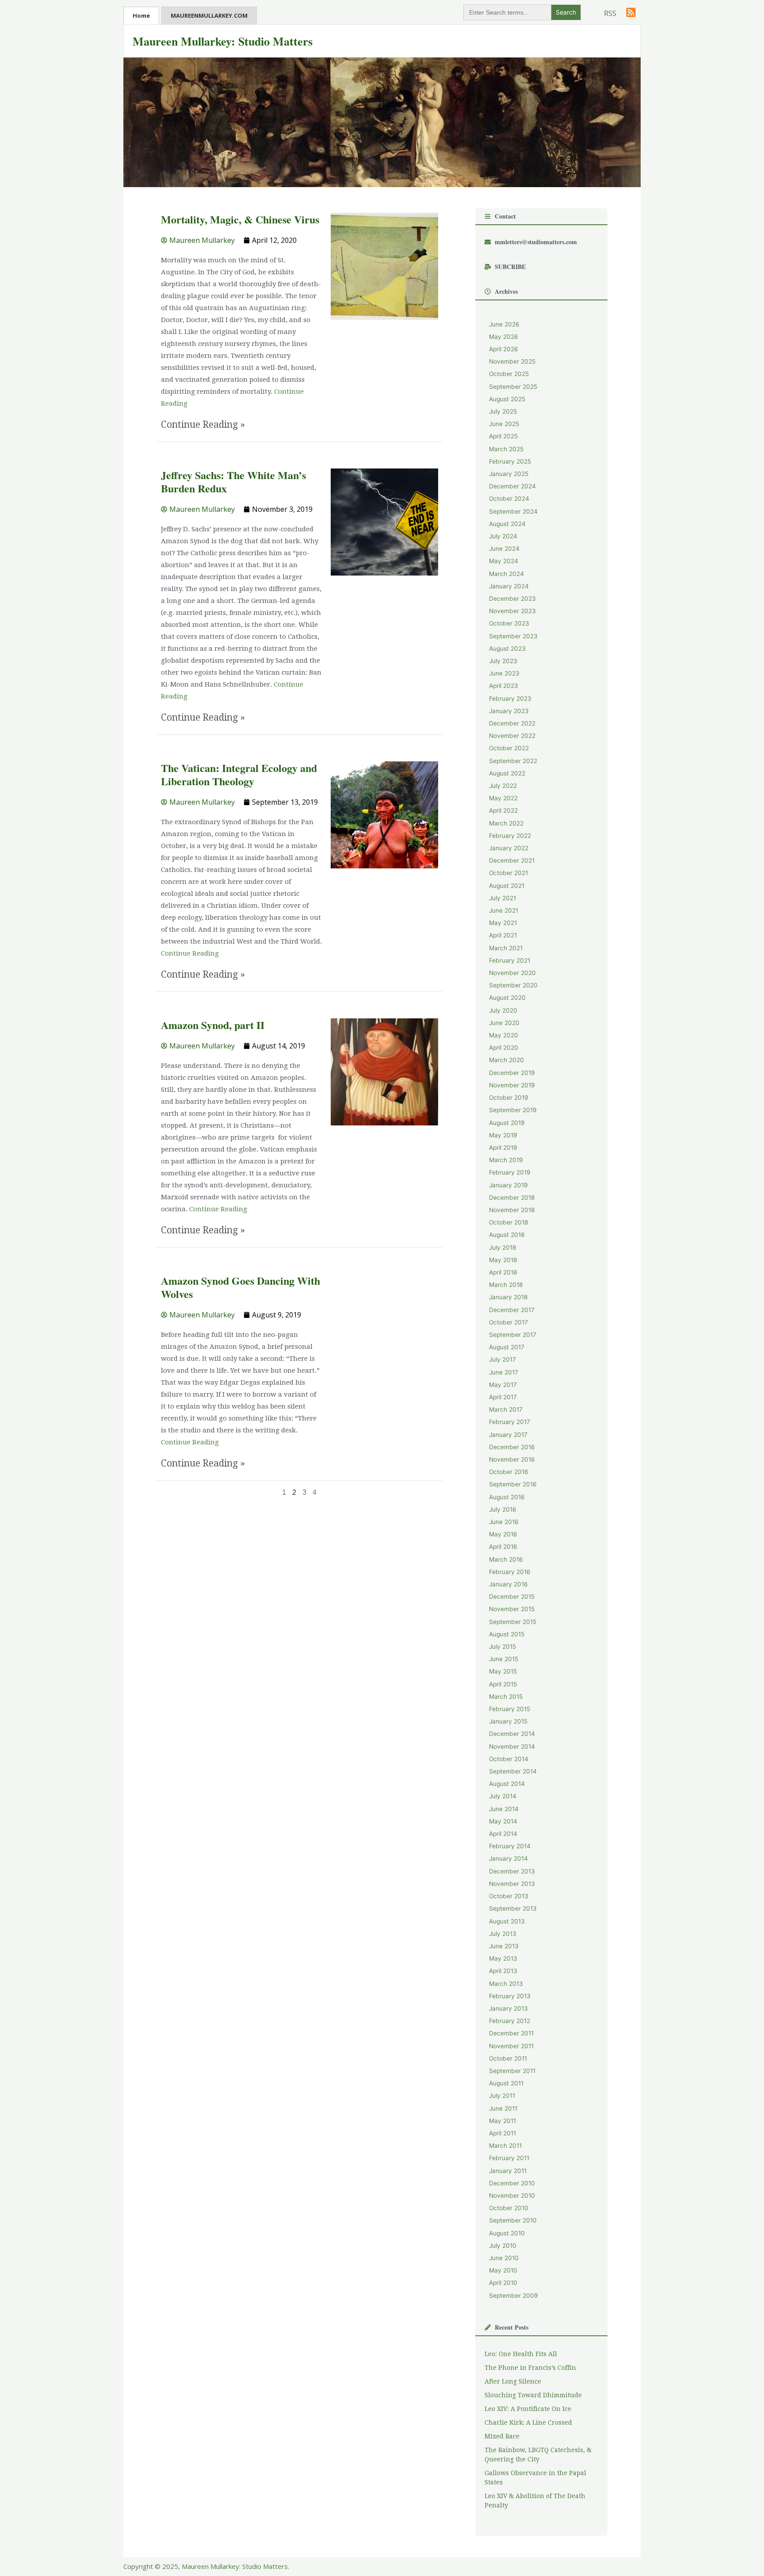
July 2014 (503, 1796)
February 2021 (510, 960)
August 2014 (507, 1784)
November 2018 (512, 1210)
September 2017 (513, 1335)
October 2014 (509, 1759)
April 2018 (503, 1272)
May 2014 (503, 1821)
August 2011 (506, 2083)
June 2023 (504, 673)
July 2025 (503, 411)
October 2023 (509, 623)
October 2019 (509, 1098)
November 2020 (512, 973)
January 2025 (509, 474)
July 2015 (502, 1647)
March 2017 (506, 1409)
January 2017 (508, 1435)
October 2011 (508, 2058)
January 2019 (508, 1185)
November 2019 (512, 1085)
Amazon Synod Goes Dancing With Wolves (241, 1287)
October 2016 (509, 1472)
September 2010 (513, 2220)
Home (141, 15)
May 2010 (503, 2270)
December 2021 (512, 860)
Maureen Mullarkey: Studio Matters (223, 41)
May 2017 (503, 1385)
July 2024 (503, 536)
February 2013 (510, 1996)
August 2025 (507, 399)
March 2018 (506, 1285)
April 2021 (503, 935)
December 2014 (512, 1734)
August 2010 (507, 2233)
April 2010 (503, 2283)
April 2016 (503, 1547)
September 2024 (513, 511)
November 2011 (511, 2046)
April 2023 (504, 686)
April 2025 (503, 436)
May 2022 (503, 798)
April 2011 (502, 2133)
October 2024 (509, 499)
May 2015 (503, 1671)
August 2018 (507, 1235)
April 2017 (503, 1397)
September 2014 (513, 1771)
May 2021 (503, 923)
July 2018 (502, 1248)
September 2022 (513, 761)
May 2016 (503, 1534)
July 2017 (502, 1359)
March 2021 (506, 948)
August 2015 (507, 1634)
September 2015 (513, 1622)
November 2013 (512, 1884)
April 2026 (504, 349)
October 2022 (509, 748)
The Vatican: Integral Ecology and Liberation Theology (239, 774)
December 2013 (512, 1871)
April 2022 (503, 810)
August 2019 (507, 1123)
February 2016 (510, 1572)
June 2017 (504, 1372)
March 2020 (506, 1060)
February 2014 (510, 1846)
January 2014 (508, 1858)
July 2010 (503, 2246)
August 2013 (507, 1921)
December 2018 (512, 1198)
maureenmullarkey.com (209, 15)
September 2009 (514, 2296)
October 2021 (508, 873)
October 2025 (509, 374)
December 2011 (511, 2033)
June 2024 (504, 549)
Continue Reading (190, 953)
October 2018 (508, 1222)
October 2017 (508, 1322)
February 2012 (510, 2021)
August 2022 (507, 773)
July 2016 (503, 1509)
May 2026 (504, 337)
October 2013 (509, 1896)
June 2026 (504, 324)
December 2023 (512, 599)
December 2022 (512, 723)
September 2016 (513, 1484)
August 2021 (507, 886)
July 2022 (503, 786)
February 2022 (510, 836)
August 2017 (507, 1347)
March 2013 (506, 1984)
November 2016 (512, 1459)
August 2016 (507, 1497)
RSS (610, 13)
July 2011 (502, 2096)
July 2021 (502, 898)
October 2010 (509, 2208)
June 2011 (503, 2108)
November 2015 (512, 1609)
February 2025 (510, 461)
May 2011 (502, 2121)
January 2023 (509, 711)
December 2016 (512, 1447)
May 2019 (503, 1135)
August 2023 (507, 649)
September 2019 (513, 1110)
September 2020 (513, 985)
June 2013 (504, 1946)
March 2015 (506, 1697)
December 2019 (512, 1073)
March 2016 (506, 1559)
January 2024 (509, 586)
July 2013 (503, 1934)
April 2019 (503, 1148)
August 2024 (507, 524)
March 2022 (506, 823)
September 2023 (513, 636)
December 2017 (512, 1310)
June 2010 (504, 2258)
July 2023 (503, 661)
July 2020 (503, 1010)
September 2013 (513, 1908)
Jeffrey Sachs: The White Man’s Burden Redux (233, 482)
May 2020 (504, 1035)
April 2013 (503, 1971)
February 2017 (510, 1422)
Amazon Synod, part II (213, 1025)
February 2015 (510, 1709)
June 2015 (504, 1659)
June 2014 (504, 1809)
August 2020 (507, 998)
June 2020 (504, 1023)
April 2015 (503, 1684)
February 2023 (510, 699)
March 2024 (506, 574)
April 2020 (504, 1048)
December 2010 (512, 2183)
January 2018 (508, 1297)
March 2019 (506, 1160)
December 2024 (512, 486)
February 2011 (509, 2158)
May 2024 (504, 561)
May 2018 (503, 1260)
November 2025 (512, 361)
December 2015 (512, 1597)
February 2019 (510, 1172)
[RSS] (631, 12)
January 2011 (508, 2171)
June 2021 (504, 910)
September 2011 (512, 2071)
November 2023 (512, 611)
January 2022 (509, 848)
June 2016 (504, 1522)
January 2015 (508, 1721)
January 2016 (508, 1584)
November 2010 (512, 2196)
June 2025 (504, 424)
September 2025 (513, 387)
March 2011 (505, 2146)
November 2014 (512, 1747)
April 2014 (503, 1834)
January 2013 (508, 2008)
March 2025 (506, 449)
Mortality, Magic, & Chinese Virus (240, 219)
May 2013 (503, 1958)
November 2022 (512, 736)
